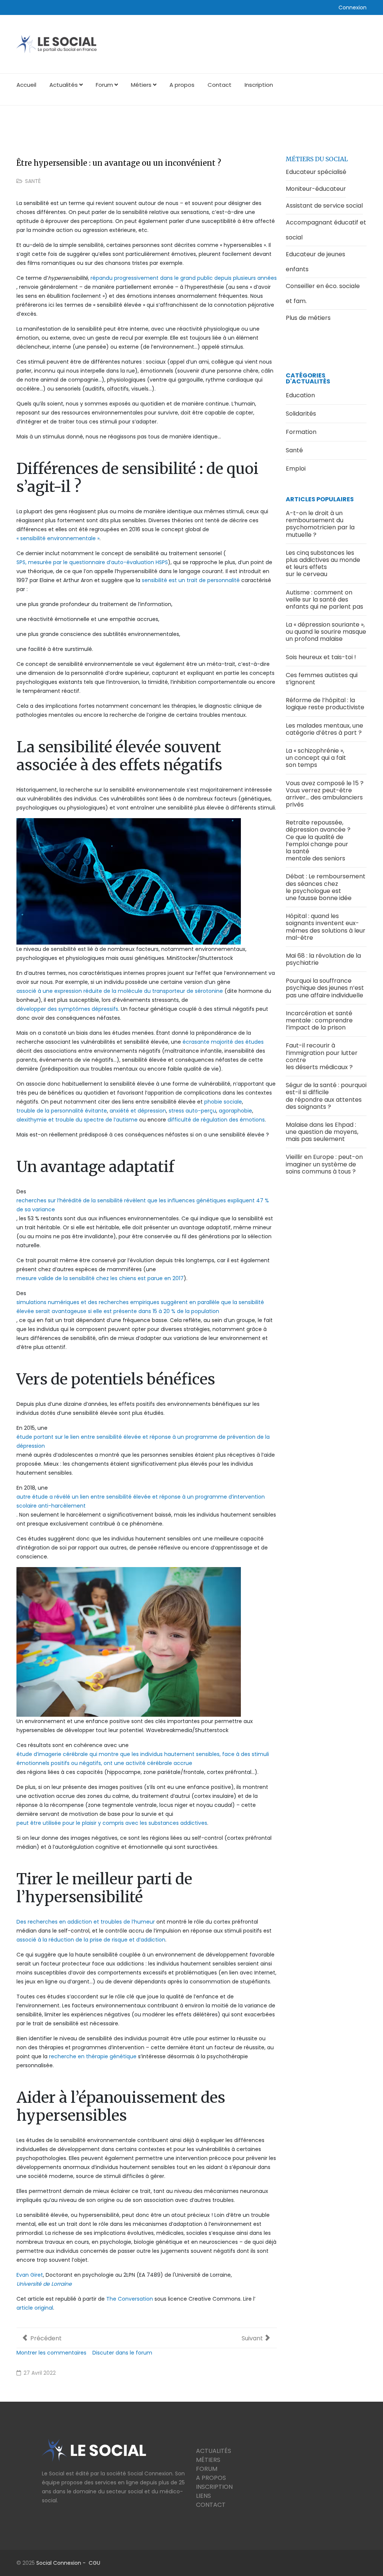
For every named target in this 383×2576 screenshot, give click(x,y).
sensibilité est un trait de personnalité (191, 580)
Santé (33, 181)
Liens (203, 2496)
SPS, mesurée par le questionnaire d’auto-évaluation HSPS (92, 562)
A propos (182, 85)
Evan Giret (30, 2275)
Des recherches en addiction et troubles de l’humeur (86, 1922)
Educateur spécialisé (316, 172)
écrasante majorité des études (223, 1042)
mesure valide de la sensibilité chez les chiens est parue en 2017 (100, 1278)
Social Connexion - (62, 2563)
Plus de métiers (308, 318)
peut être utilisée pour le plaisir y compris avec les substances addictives (112, 1823)
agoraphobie (235, 1111)
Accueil (26, 85)
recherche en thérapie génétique (93, 2056)
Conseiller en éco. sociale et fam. (323, 293)
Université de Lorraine (44, 2284)
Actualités (64, 85)
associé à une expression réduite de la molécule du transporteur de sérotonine (120, 991)
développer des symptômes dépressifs (67, 1009)
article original (35, 2308)
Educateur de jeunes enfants (315, 262)
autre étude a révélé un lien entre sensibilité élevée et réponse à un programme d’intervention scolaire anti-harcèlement (141, 1501)
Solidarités (301, 414)
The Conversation (130, 2299)
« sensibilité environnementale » (58, 538)
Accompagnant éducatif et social (326, 230)
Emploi (296, 469)
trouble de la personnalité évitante (62, 1111)
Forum (104, 85)
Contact (220, 85)
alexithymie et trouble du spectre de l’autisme (77, 1120)
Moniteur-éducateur (316, 189)
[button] (353, 7)
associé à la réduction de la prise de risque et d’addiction (91, 1940)
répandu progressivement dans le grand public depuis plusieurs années (184, 278)
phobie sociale (223, 1102)
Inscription (259, 85)
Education (300, 395)
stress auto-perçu (192, 1111)
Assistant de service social (324, 206)
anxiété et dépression (138, 1111)
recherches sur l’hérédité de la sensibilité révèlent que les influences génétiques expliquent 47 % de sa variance (143, 1205)
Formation (301, 432)
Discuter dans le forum (122, 2353)
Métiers (141, 85)
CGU (94, 2563)
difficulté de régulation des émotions (216, 1120)
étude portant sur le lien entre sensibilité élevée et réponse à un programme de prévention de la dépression (143, 1441)
